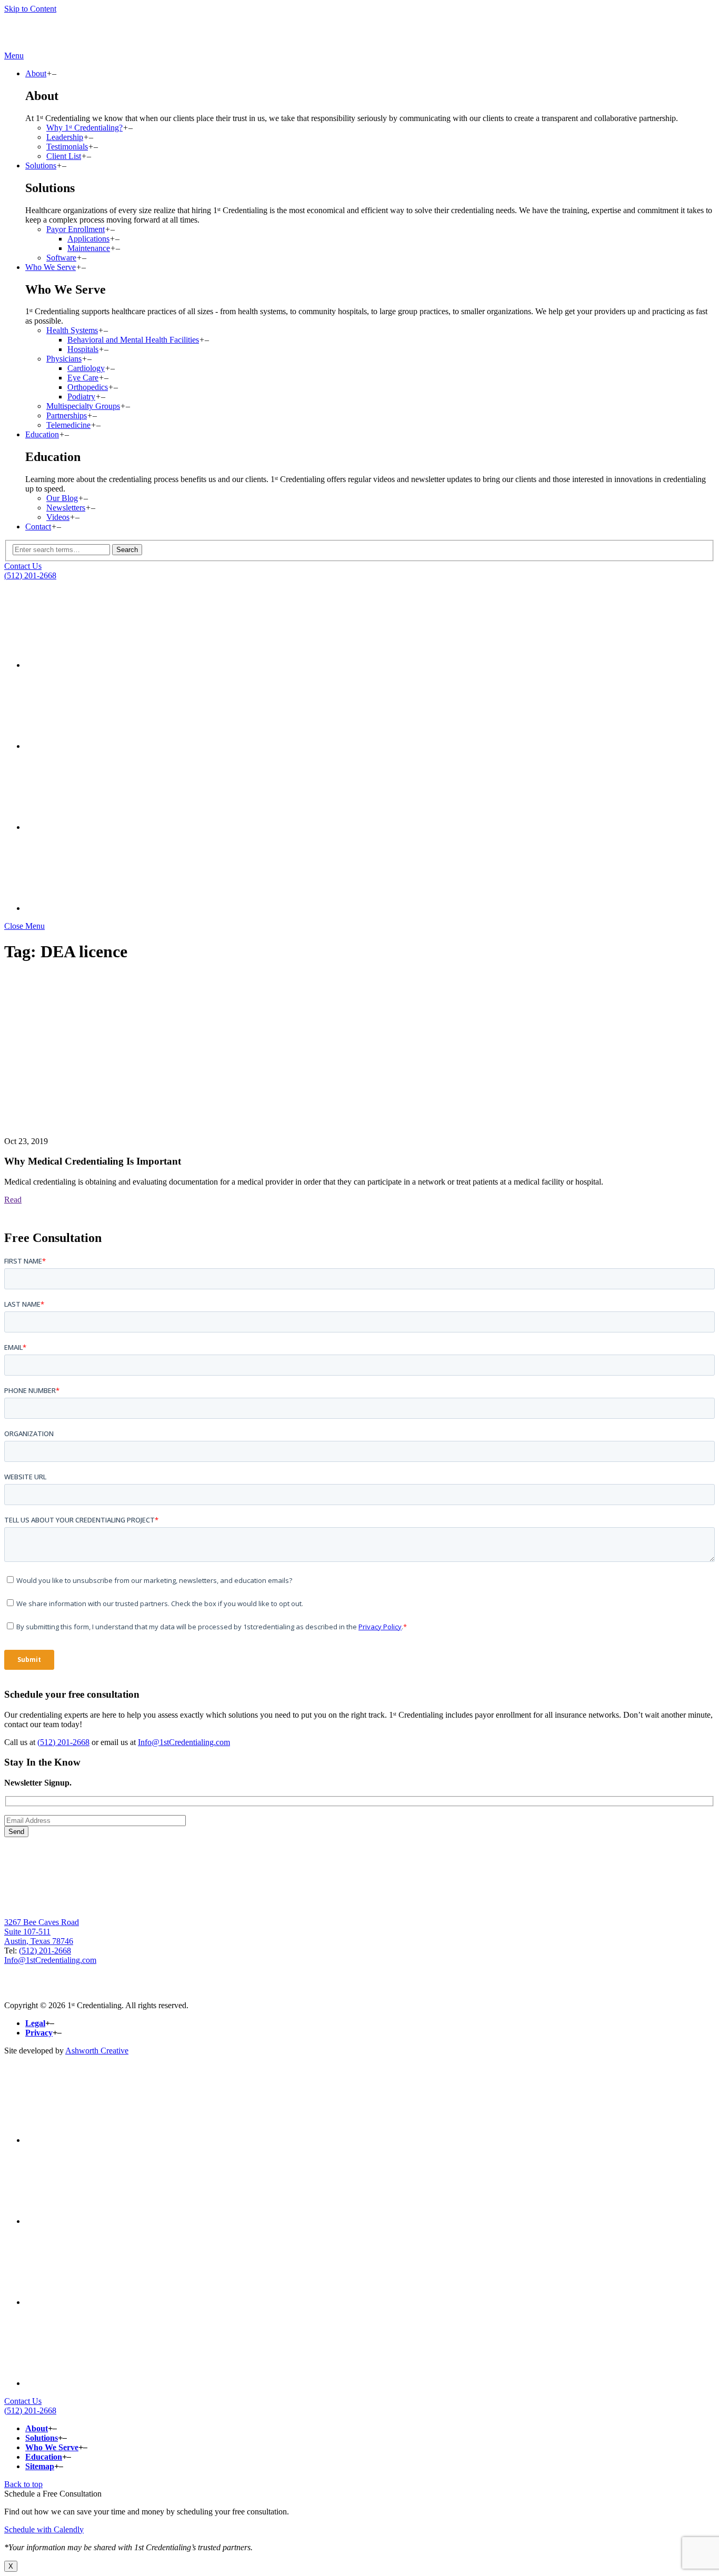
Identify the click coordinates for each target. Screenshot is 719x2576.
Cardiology (86, 368)
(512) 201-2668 (30, 575)
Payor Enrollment (76, 229)
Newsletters (66, 508)
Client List (64, 156)
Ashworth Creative (97, 2051)
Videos (58, 517)
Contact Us (23, 566)
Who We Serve (51, 267)
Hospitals (83, 349)
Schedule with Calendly (44, 2529)
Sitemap (40, 2466)
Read (13, 1200)
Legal (35, 2023)
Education (42, 434)
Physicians (64, 359)
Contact (38, 527)
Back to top (23, 2484)
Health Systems (72, 330)
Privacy (39, 2033)
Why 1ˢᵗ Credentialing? (84, 128)
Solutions (41, 166)
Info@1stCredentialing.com (184, 1742)
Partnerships (67, 415)
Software (61, 258)
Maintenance (89, 248)
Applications (88, 239)
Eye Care (83, 378)
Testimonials (67, 147)
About (36, 73)
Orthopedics (88, 387)
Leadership (65, 137)
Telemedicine (68, 425)
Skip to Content (30, 9)
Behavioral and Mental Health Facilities (133, 340)
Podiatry (81, 397)
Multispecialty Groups (83, 406)
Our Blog (62, 498)
